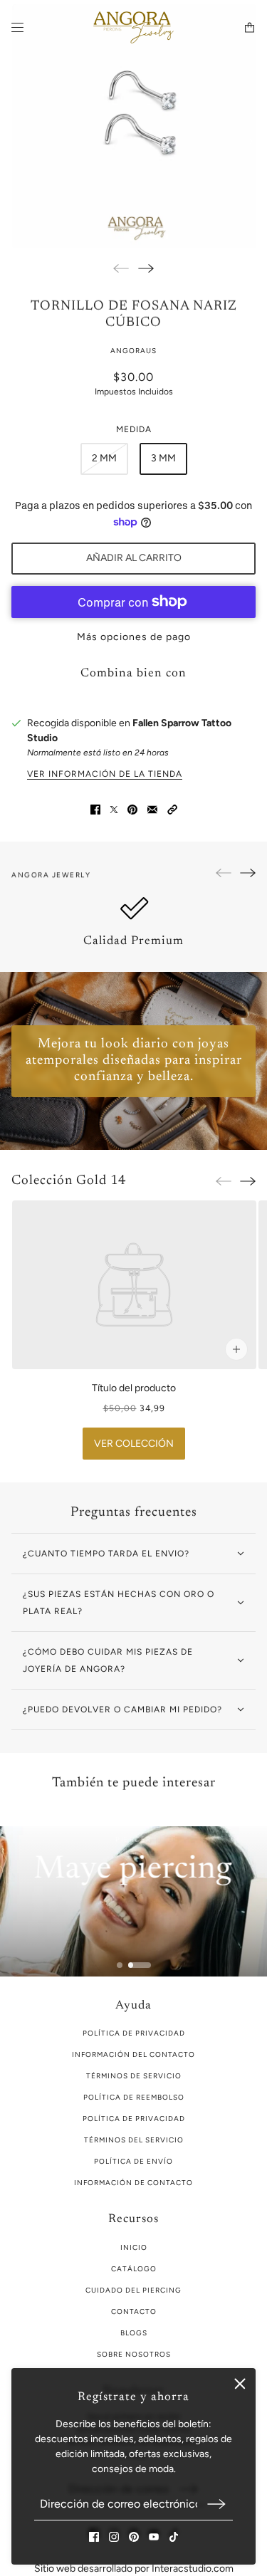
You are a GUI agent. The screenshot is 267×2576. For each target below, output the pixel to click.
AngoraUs (133, 351)
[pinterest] (134, 2537)
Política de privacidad (134, 2119)
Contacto (134, 2311)
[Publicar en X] (114, 810)
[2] (140, 1965)
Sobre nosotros (134, 2354)
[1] (120, 1965)
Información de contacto (133, 2183)
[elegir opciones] (236, 1349)
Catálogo (134, 2269)
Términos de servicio (134, 2076)
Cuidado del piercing (133, 2290)
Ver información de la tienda (105, 774)
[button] (172, 810)
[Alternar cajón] (17, 27)
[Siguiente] (146, 268)
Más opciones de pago (134, 637)
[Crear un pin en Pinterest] (132, 810)
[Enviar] (216, 2504)
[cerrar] (240, 2384)
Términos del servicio (134, 2140)
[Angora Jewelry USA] (133, 27)
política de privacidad (134, 2033)
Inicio (134, 2247)
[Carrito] (250, 27)
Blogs (134, 2333)
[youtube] (154, 2537)
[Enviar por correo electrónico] (152, 810)
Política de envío (133, 2161)
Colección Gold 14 (69, 1181)
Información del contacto (133, 2054)
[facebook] (94, 2537)
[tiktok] (174, 2537)
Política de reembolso (134, 2097)
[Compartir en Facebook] (95, 810)
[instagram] (114, 2537)
